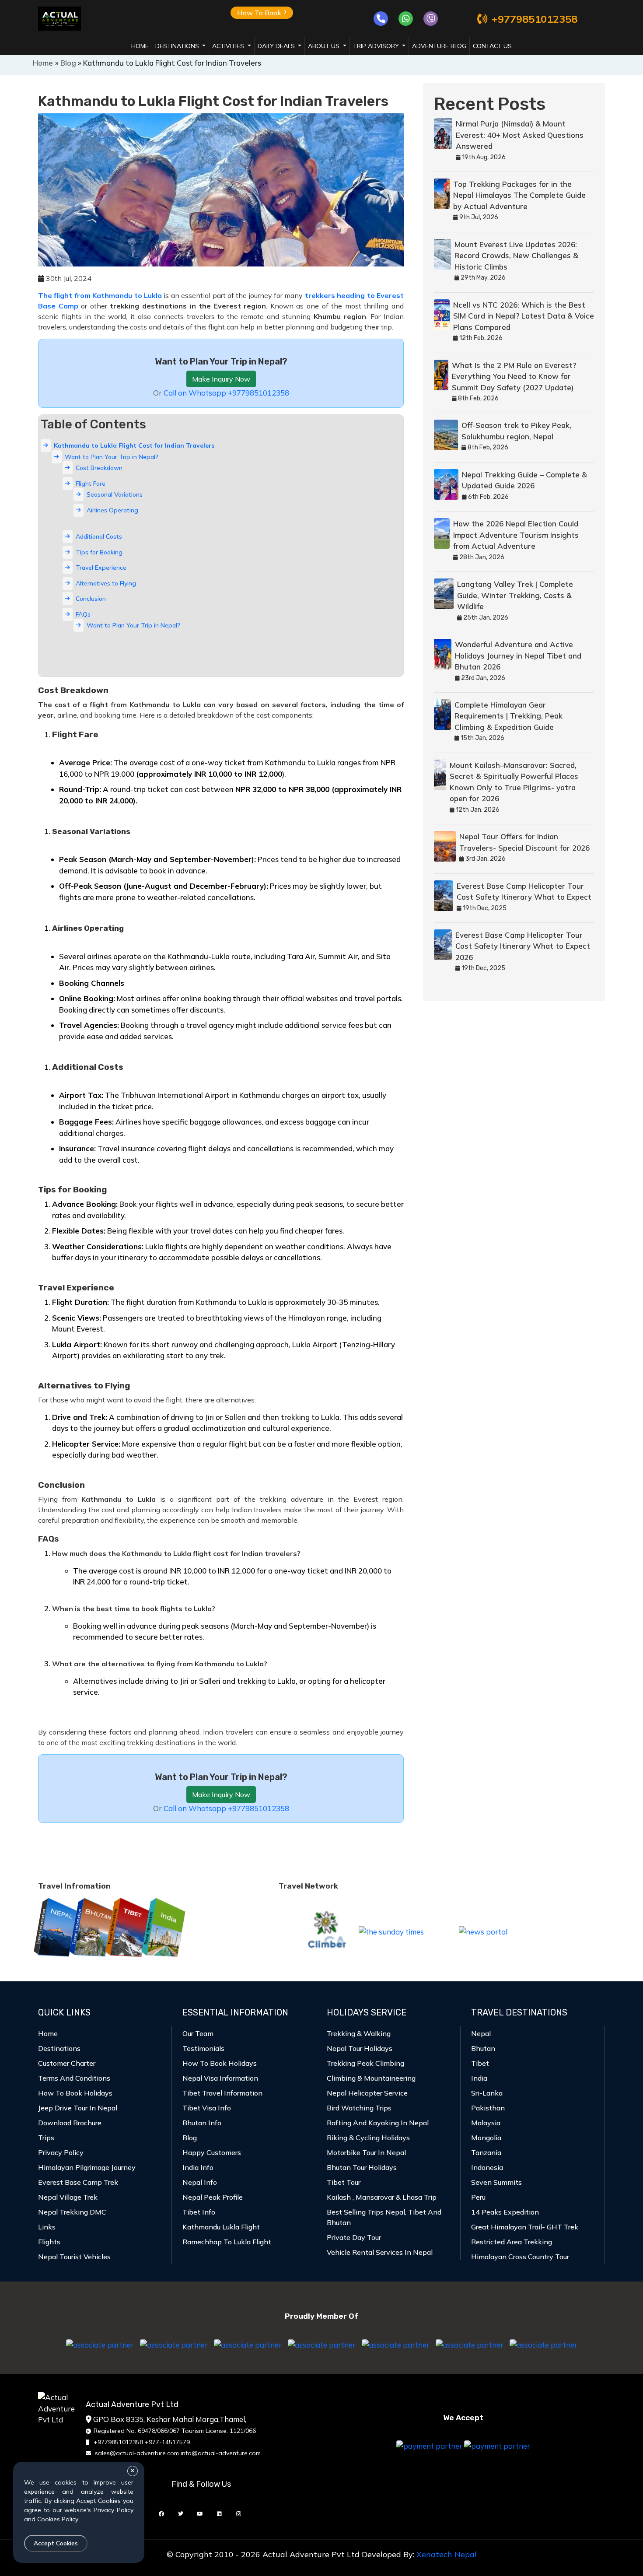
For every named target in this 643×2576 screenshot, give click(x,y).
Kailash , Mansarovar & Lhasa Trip (382, 2197)
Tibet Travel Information (222, 2093)
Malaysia (486, 2123)
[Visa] (429, 2445)
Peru (478, 2197)
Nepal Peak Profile (213, 2197)
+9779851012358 (535, 19)
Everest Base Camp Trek (78, 2182)
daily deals (277, 46)
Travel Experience (101, 568)
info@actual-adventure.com (221, 2453)
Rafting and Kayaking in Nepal (378, 2123)
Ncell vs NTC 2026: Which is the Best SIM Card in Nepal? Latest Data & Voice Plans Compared (524, 316)
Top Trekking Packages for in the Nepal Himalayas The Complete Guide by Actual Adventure (519, 195)
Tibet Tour (344, 2182)
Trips (46, 2138)
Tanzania (486, 2152)
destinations (178, 46)
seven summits (496, 2182)
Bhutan (483, 2048)
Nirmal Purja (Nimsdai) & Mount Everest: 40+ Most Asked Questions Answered (520, 135)
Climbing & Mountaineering (371, 2078)
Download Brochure (70, 2123)
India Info (198, 2167)
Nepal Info (200, 2182)
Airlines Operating (112, 510)
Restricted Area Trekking (512, 2242)
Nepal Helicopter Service (367, 2093)
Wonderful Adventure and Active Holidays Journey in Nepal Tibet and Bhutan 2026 (518, 655)
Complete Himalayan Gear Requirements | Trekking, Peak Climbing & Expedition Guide (508, 716)
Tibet (480, 2063)
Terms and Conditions (74, 2078)
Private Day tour (354, 2237)
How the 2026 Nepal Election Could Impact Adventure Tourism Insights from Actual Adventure (516, 535)
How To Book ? (262, 13)
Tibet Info (199, 2212)
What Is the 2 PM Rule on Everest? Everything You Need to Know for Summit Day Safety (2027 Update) (514, 376)
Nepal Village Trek (68, 2197)
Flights (49, 2242)
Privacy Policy (61, 2152)
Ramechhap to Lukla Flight (227, 2242)
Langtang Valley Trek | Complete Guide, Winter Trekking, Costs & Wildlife (515, 595)
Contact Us (492, 46)
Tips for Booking (99, 552)
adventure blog (439, 46)
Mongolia (486, 2138)
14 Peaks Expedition (505, 2212)
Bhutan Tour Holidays (362, 2167)
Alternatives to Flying (106, 583)
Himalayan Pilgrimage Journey (87, 2167)
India (479, 2078)
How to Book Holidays (75, 2093)
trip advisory (377, 46)
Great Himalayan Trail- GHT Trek (525, 2227)
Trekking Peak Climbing (365, 2063)
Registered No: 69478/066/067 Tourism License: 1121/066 (175, 2431)
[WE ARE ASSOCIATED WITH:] (248, 2344)
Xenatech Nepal (447, 2554)
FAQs (83, 614)
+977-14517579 (167, 2442)
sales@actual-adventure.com (137, 2453)
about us (325, 46)
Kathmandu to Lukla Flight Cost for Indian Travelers (134, 445)
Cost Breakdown (99, 468)
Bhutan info (202, 2123)
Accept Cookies (56, 2543)
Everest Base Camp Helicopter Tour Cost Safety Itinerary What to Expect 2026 (523, 946)
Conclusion (91, 599)
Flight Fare (91, 484)
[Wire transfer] (497, 2445)
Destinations (59, 2048)
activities (229, 46)
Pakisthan (488, 2108)
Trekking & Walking (359, 2033)
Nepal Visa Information (220, 2078)
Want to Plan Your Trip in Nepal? (112, 457)
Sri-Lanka (487, 2093)
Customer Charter (67, 2063)
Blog (68, 63)
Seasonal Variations (115, 494)
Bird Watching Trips (359, 2108)
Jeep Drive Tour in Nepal (78, 2108)
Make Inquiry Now (221, 379)
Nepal (481, 2033)
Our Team (198, 2033)
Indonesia (487, 2167)
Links (47, 2227)
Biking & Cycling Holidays (368, 2138)
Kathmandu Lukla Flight (221, 2227)
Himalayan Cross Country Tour (520, 2257)
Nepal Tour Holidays (360, 2048)
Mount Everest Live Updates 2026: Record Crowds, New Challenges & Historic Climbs (516, 256)
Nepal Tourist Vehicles (74, 2257)
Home (140, 46)
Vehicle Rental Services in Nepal (380, 2252)
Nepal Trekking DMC (72, 2212)
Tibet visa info (207, 2108)
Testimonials (203, 2048)
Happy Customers (212, 2152)
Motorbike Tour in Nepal (366, 2152)
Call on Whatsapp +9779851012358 (226, 393)
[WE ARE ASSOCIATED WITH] (100, 2344)
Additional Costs (99, 536)
